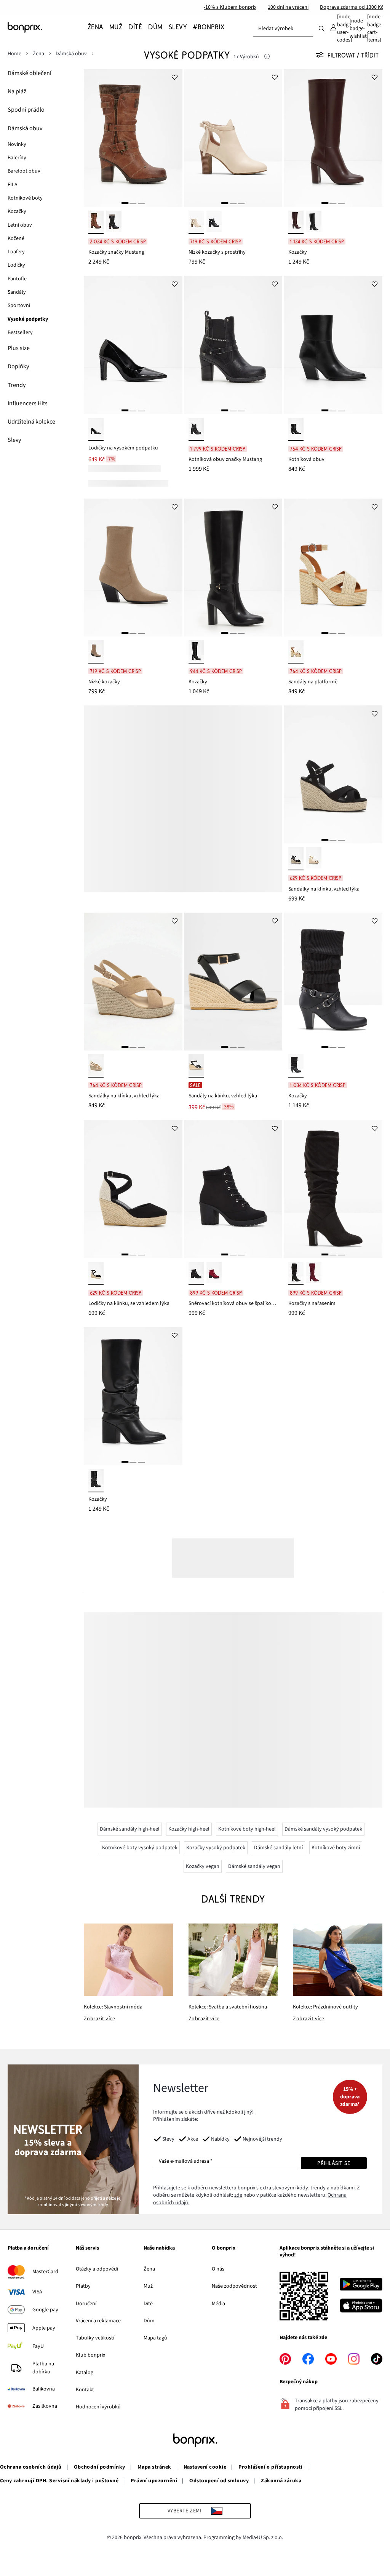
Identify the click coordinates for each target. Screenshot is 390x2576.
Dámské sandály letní (278, 1848)
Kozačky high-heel (189, 1829)
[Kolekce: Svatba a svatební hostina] (233, 1960)
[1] (125, 203)
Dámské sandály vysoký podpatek (323, 1829)
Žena (149, 2269)
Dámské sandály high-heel (130, 1829)
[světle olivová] (96, 652)
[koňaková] (96, 222)
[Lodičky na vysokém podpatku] (133, 345)
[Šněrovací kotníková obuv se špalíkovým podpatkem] (233, 1189)
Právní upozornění (154, 2481)
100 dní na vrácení (288, 7)
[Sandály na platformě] (333, 568)
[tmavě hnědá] (296, 222)
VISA (37, 2292)
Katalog (85, 2373)
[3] (141, 203)
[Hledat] (321, 28)
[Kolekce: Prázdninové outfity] (338, 1960)
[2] (133, 203)
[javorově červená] (314, 1274)
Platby (83, 2286)
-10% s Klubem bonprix (230, 7)
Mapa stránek (154, 2467)
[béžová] (196, 222)
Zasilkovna (45, 2406)
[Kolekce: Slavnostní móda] (129, 1960)
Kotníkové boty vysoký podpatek (140, 1848)
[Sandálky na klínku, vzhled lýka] (333, 774)
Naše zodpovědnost (234, 2286)
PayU (38, 2346)
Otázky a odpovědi (97, 2269)
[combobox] (283, 29)
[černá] (114, 222)
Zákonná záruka (281, 2481)
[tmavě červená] (214, 1274)
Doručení (86, 2304)
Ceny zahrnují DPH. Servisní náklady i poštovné (59, 2481)
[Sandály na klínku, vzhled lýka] (233, 982)
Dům (149, 2321)
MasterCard (45, 2272)
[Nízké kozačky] (133, 568)
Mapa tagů (155, 2338)
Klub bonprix (90, 2355)
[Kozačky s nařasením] (333, 1189)
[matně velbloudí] (96, 1066)
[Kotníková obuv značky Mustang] (233, 345)
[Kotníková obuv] (333, 345)
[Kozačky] (333, 138)
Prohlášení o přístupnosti (270, 2467)
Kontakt (85, 2390)
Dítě (148, 2304)
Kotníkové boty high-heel (247, 1829)
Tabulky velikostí (95, 2338)
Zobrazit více (99, 2019)
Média (218, 2304)
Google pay (45, 2310)
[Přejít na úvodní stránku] (46, 27)
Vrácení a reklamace (98, 2321)
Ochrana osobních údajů (31, 2467)
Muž (148, 2286)
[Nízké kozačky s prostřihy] (233, 138)
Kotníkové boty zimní (336, 1848)
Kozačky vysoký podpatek (216, 1848)
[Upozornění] (267, 57)
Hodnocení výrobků (98, 2407)
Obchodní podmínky (100, 2467)
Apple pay (44, 2328)
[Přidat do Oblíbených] (175, 77)
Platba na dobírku (43, 2368)
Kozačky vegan (203, 1866)
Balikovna (44, 2389)
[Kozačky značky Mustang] (133, 138)
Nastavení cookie (205, 2467)
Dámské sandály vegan (254, 1866)
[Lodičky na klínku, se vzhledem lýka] (133, 1189)
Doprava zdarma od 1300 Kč (352, 7)
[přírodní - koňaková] (296, 652)
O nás (218, 2269)
